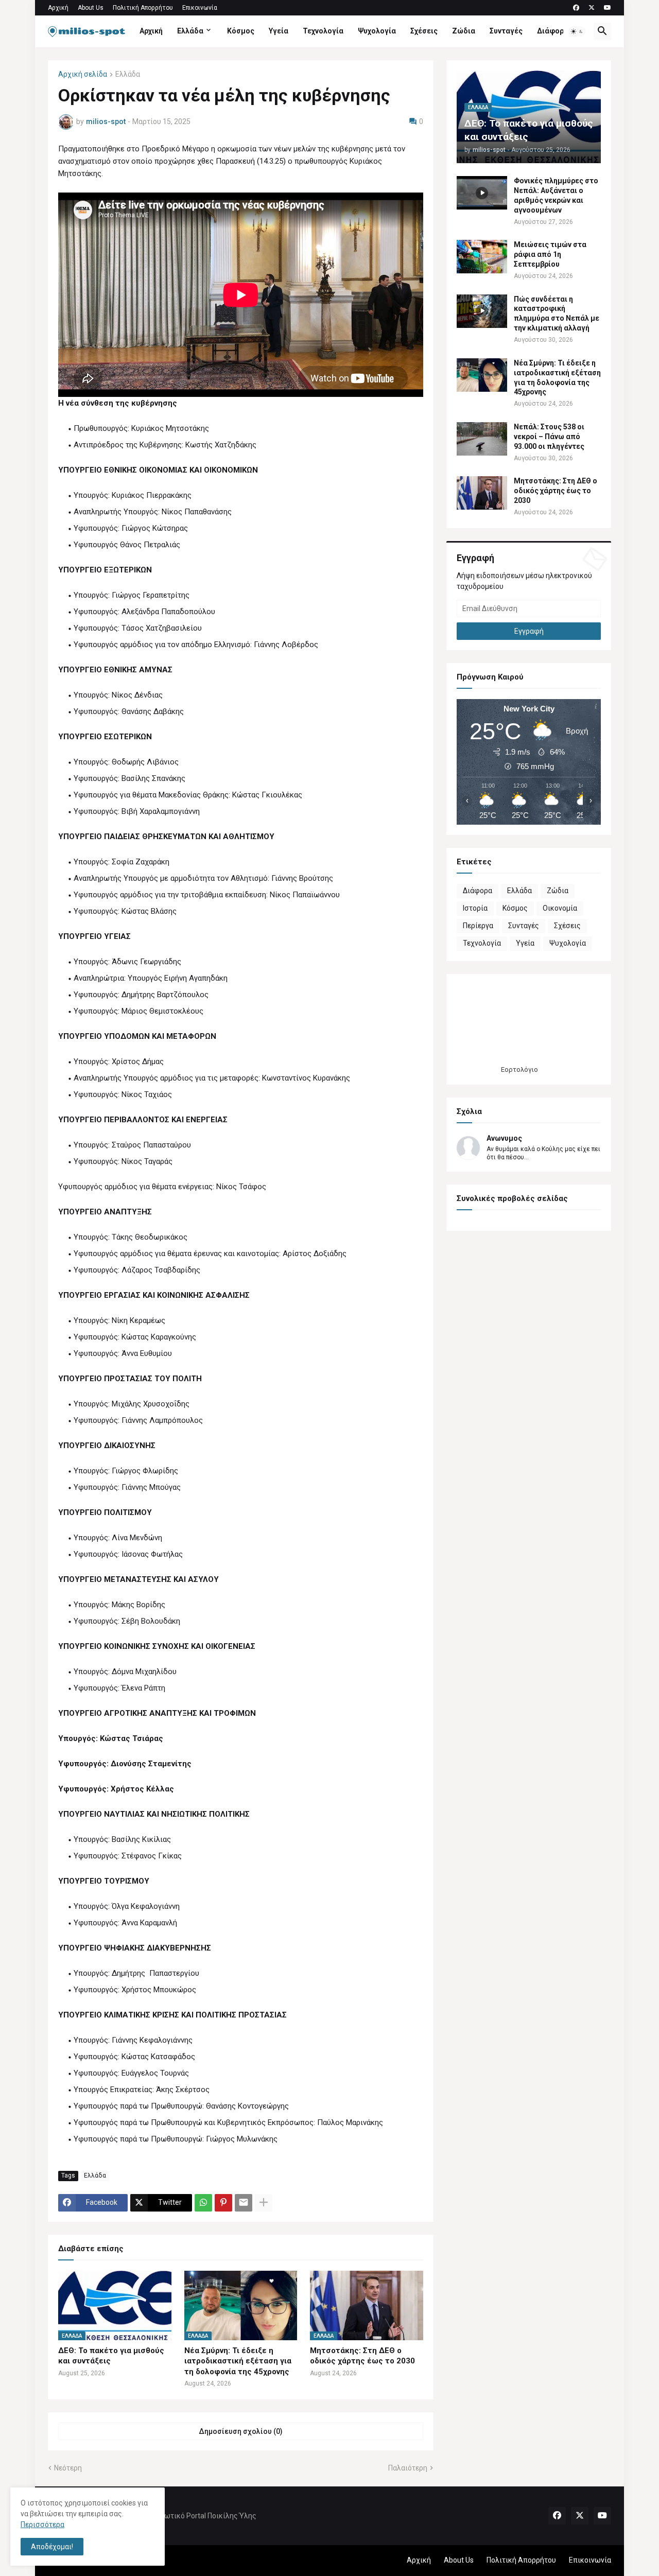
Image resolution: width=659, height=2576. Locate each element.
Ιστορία (475, 908)
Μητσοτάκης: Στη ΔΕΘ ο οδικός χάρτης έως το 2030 (362, 2356)
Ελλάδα (190, 31)
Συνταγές (506, 31)
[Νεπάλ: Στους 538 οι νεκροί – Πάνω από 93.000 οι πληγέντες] (482, 439)
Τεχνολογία (323, 31)
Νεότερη (68, 2468)
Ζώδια (464, 31)
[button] (577, 31)
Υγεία (279, 31)
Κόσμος (241, 31)
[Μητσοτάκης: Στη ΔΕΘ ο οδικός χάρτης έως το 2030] (482, 493)
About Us (91, 8)
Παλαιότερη (408, 2468)
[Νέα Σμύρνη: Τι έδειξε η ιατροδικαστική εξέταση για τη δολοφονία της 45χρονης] (482, 375)
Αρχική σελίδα (83, 74)
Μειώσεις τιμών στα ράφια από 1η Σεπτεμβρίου (550, 254)
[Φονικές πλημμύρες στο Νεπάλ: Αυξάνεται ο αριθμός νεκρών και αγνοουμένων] (482, 193)
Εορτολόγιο (519, 1069)
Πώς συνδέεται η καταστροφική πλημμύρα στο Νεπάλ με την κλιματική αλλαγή (557, 314)
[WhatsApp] (203, 2203)
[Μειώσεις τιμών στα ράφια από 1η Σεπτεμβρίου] (482, 257)
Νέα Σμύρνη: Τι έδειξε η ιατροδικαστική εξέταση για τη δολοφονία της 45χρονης (238, 2361)
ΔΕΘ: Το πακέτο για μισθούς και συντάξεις (111, 2356)
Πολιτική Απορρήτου (143, 8)
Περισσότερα (42, 2525)
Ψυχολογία (377, 31)
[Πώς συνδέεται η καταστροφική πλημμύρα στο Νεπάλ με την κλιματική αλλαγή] (482, 311)
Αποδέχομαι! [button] (52, 2547)
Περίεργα (478, 926)
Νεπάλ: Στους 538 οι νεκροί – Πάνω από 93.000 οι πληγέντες (549, 437)
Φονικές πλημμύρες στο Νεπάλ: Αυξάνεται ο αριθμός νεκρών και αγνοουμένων (556, 195)
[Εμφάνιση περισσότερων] (264, 2203)
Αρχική (58, 8)
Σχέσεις (424, 31)
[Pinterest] (223, 2203)
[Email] (244, 2203)
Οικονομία (560, 908)
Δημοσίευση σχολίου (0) (241, 2431)
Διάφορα (553, 31)
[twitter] (592, 8)
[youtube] (608, 8)
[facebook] (576, 8)
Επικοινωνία (200, 8)
